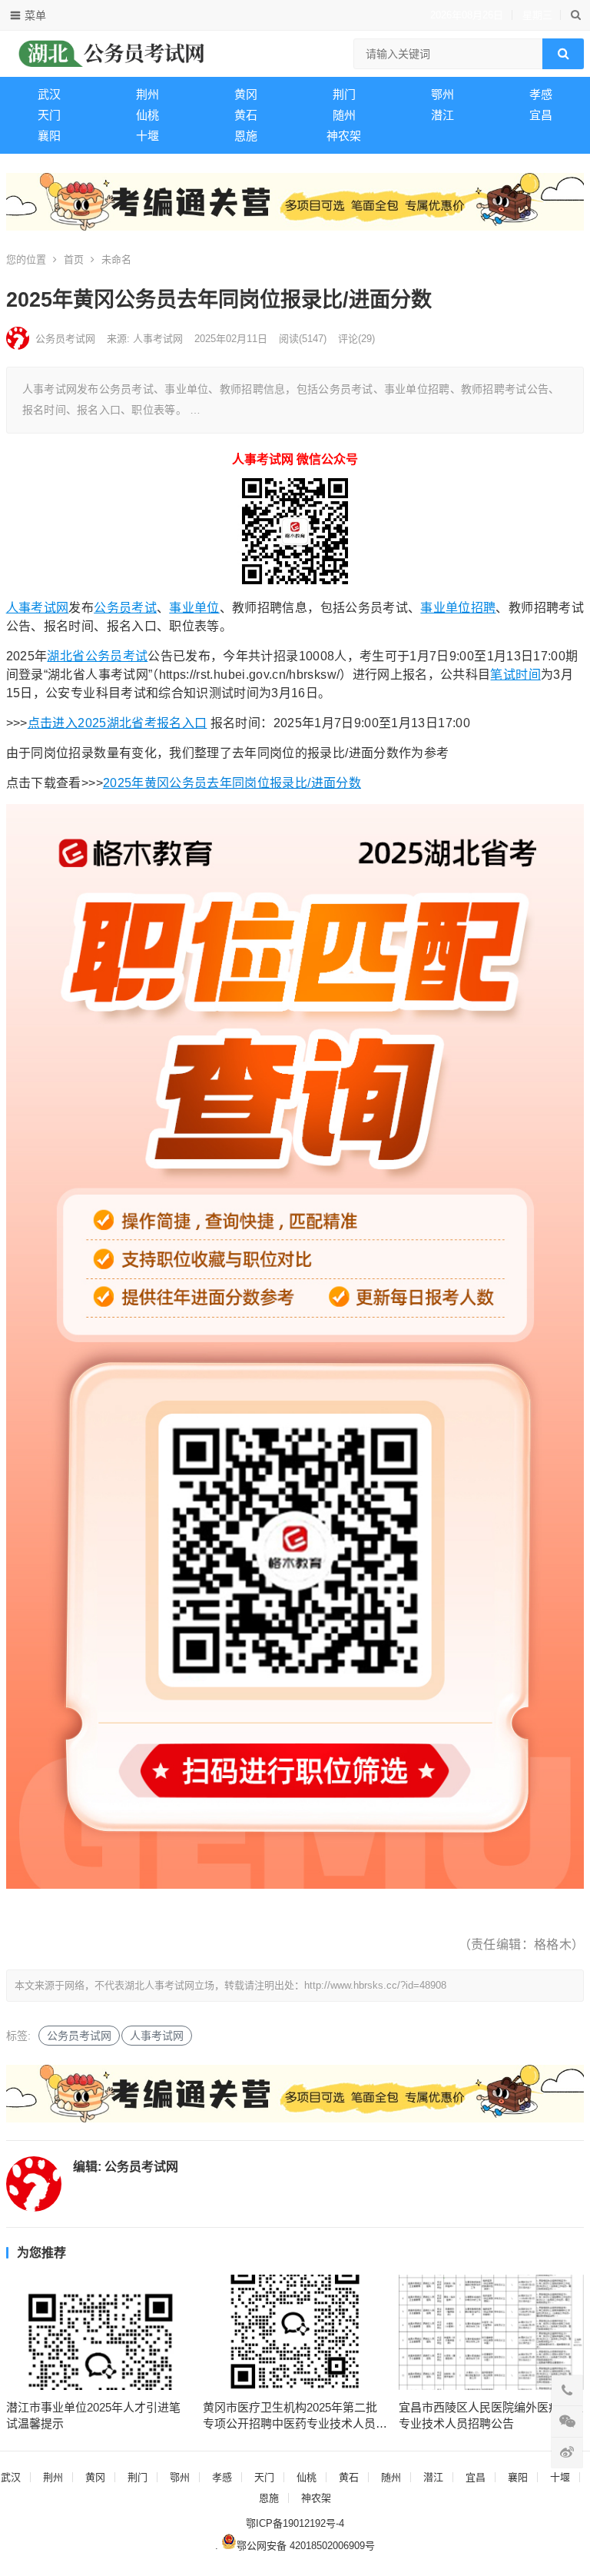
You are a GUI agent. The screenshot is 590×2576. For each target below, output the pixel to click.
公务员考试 (125, 608)
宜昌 (541, 115)
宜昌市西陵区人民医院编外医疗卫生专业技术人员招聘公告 (491, 2415)
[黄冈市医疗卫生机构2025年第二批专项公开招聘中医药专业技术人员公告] (295, 2332)
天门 (49, 115)
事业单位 (194, 608)
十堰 (147, 136)
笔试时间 (515, 675)
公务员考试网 (65, 339)
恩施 (246, 136)
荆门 (344, 94)
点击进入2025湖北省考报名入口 (118, 723)
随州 (344, 115)
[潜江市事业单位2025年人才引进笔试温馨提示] (99, 2332)
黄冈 (246, 94)
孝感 (541, 94)
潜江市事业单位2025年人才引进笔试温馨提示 (93, 2415)
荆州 (147, 94)
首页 (74, 259)
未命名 (116, 259)
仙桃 (147, 115)
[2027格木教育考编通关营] (295, 226)
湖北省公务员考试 (97, 656)
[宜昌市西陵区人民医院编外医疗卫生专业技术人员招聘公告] (491, 2332)
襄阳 (49, 136)
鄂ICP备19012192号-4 (295, 2523)
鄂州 (442, 94)
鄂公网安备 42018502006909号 (306, 2546)
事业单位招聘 (458, 608)
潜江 (442, 115)
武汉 (49, 94)
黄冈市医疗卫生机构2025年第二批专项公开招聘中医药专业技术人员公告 (295, 2416)
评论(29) (356, 339)
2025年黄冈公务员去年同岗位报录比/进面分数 (232, 783)
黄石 (246, 115)
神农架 (344, 136)
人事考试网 (38, 608)
